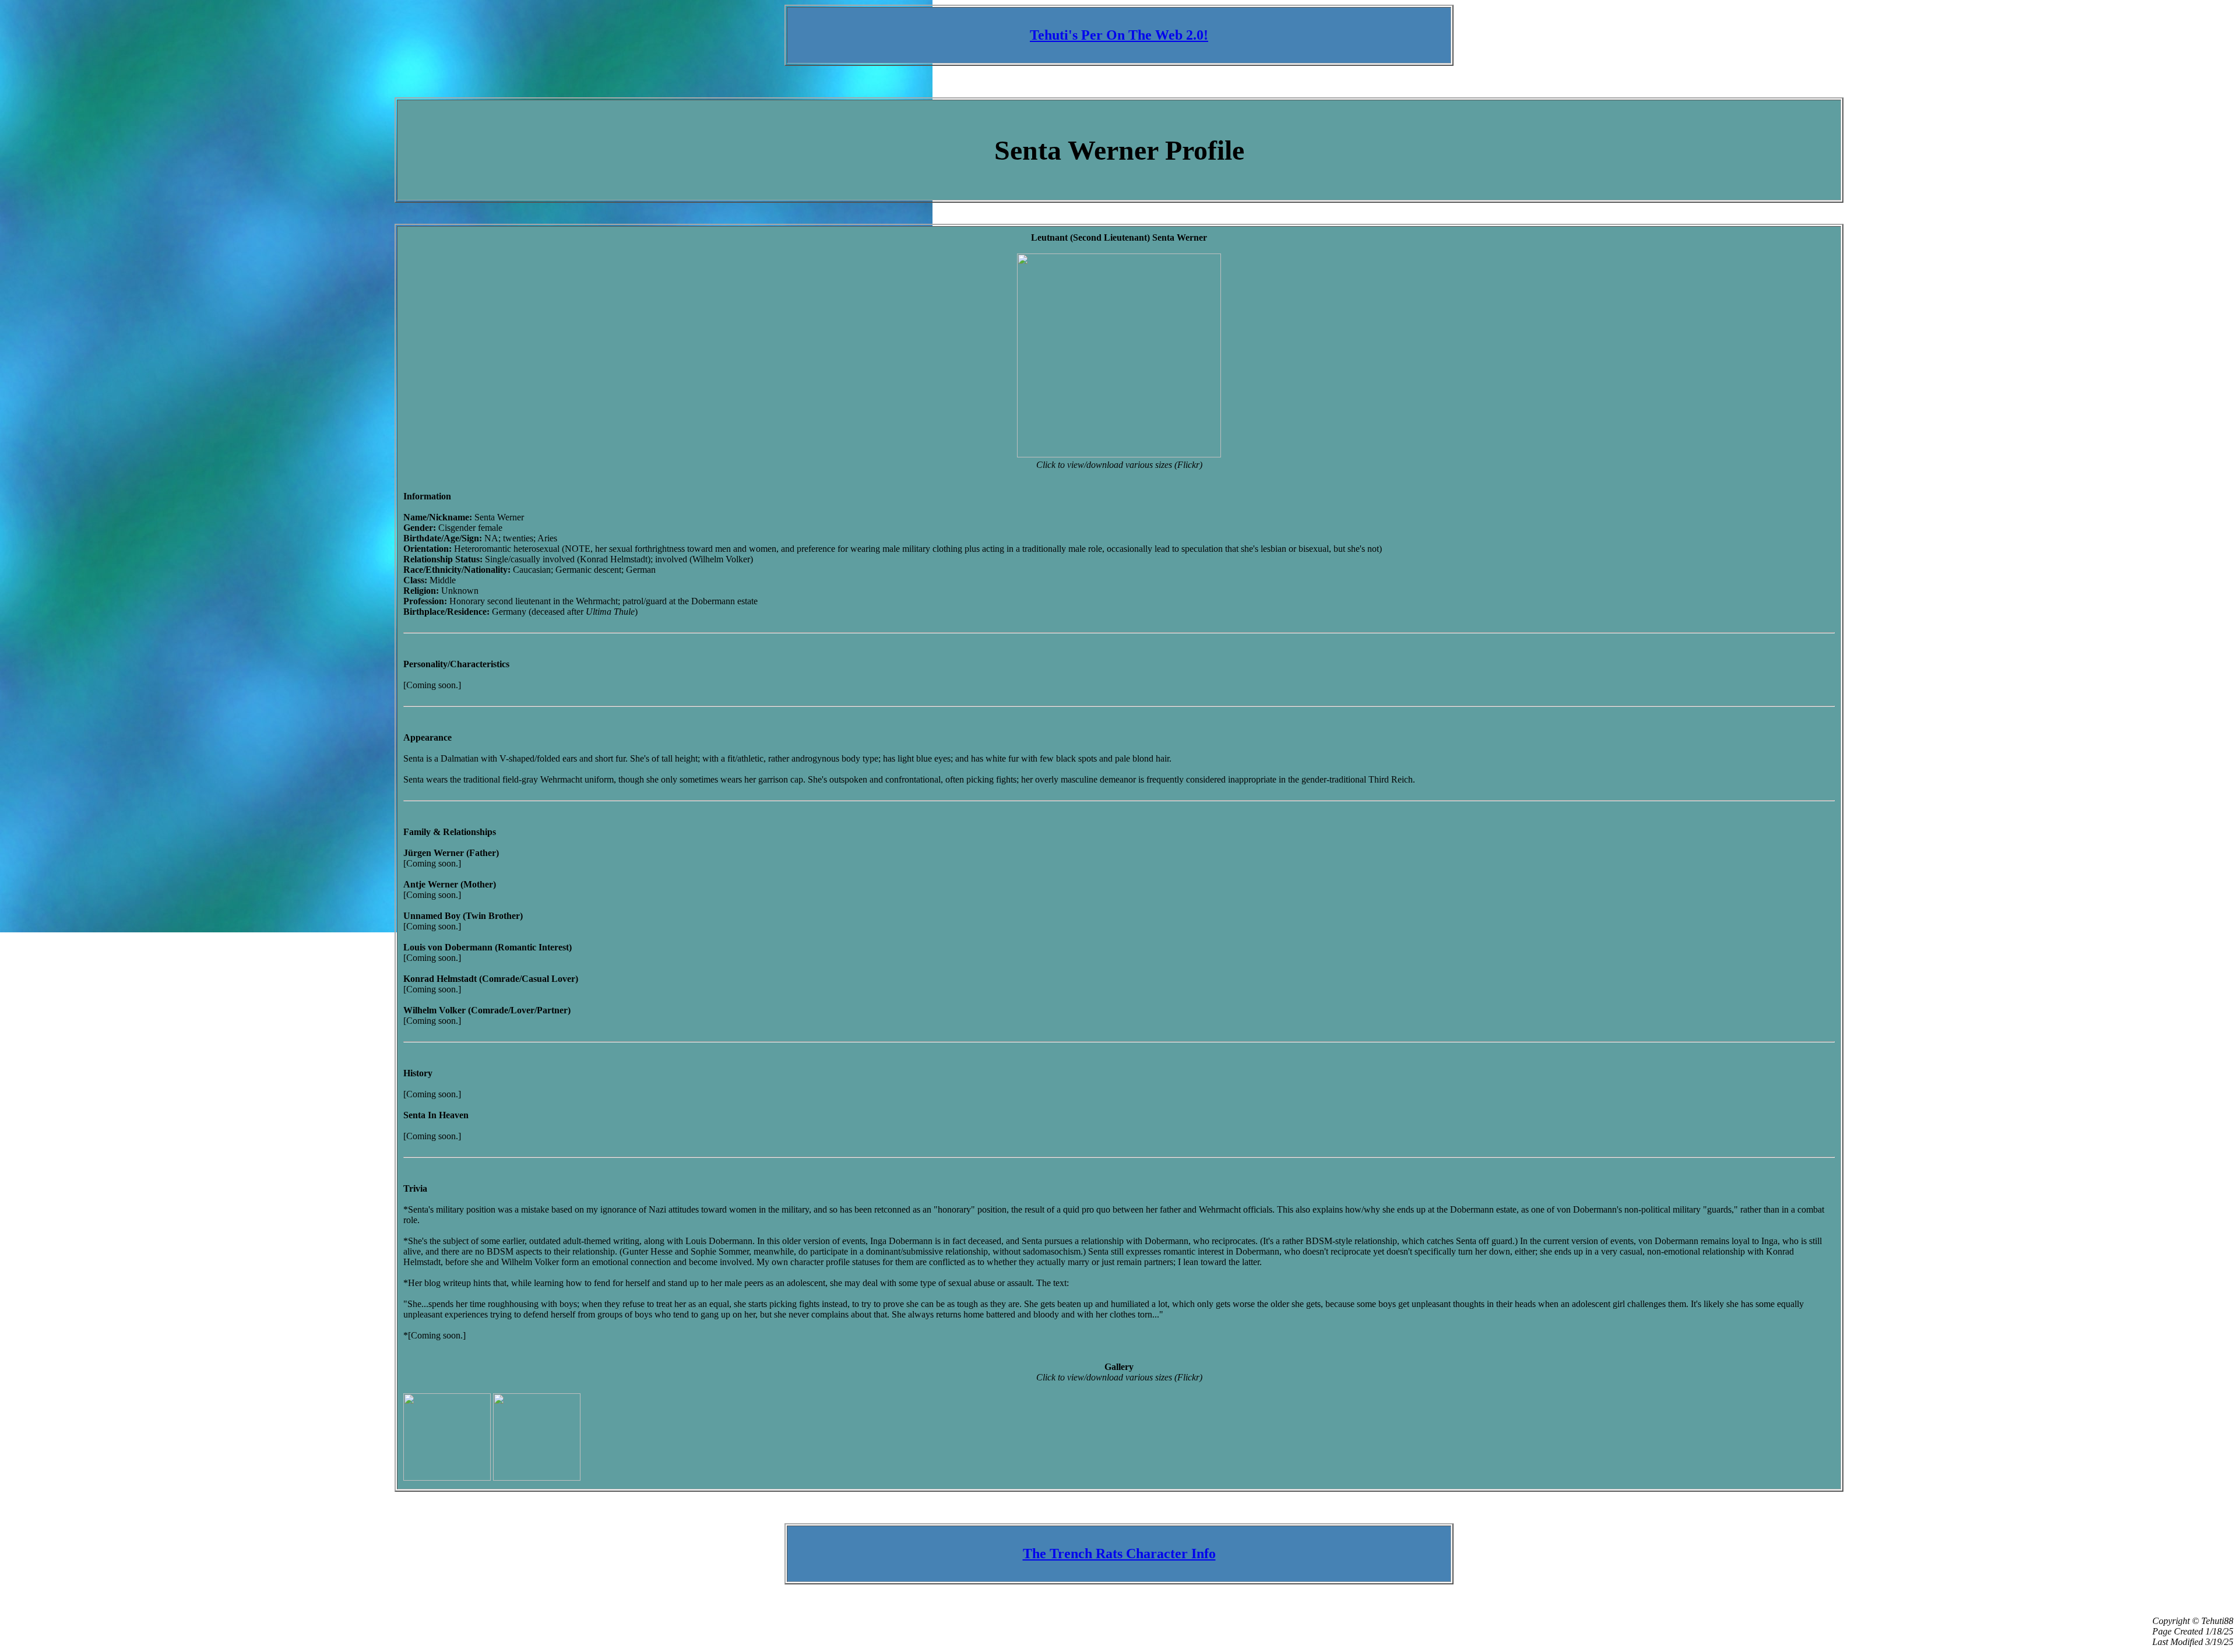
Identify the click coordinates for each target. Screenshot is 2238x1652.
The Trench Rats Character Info (1119, 1554)
